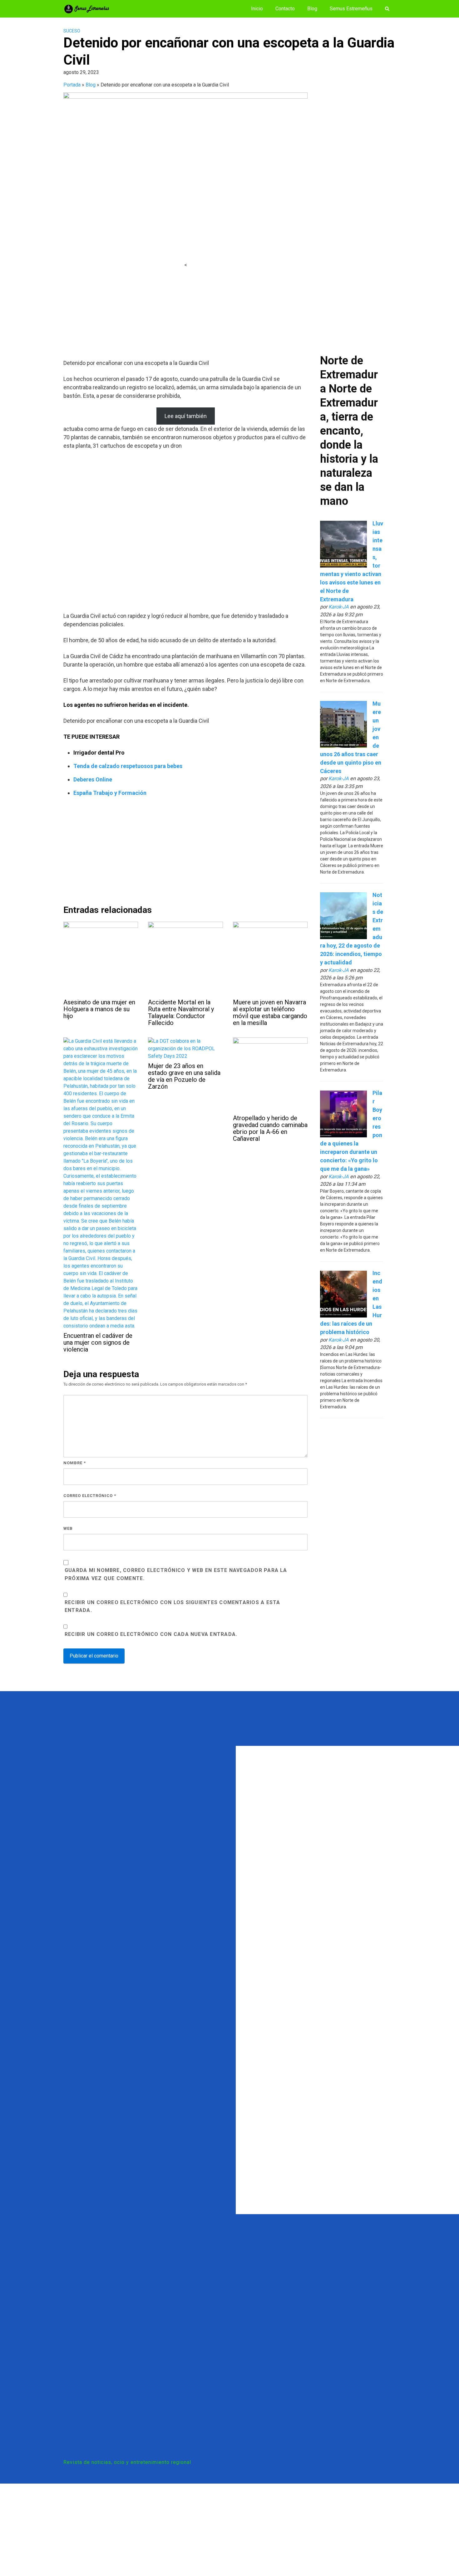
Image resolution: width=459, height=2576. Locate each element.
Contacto (285, 9)
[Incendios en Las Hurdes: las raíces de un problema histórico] (343, 1294)
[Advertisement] (185, 313)
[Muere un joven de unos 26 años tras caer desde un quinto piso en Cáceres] (343, 724)
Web (68, 1528)
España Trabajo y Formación (110, 793)
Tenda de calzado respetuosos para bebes (128, 766)
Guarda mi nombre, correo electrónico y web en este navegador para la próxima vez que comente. (176, 1574)
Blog (312, 9)
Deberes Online (93, 779)
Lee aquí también (186, 416)
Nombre (75, 1463)
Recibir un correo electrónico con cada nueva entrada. (151, 1634)
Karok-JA (339, 607)
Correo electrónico (90, 1496)
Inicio (257, 9)
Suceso (72, 31)
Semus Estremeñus (351, 9)
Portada (72, 85)
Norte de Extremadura (349, 375)
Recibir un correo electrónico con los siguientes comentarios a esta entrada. (172, 1606)
